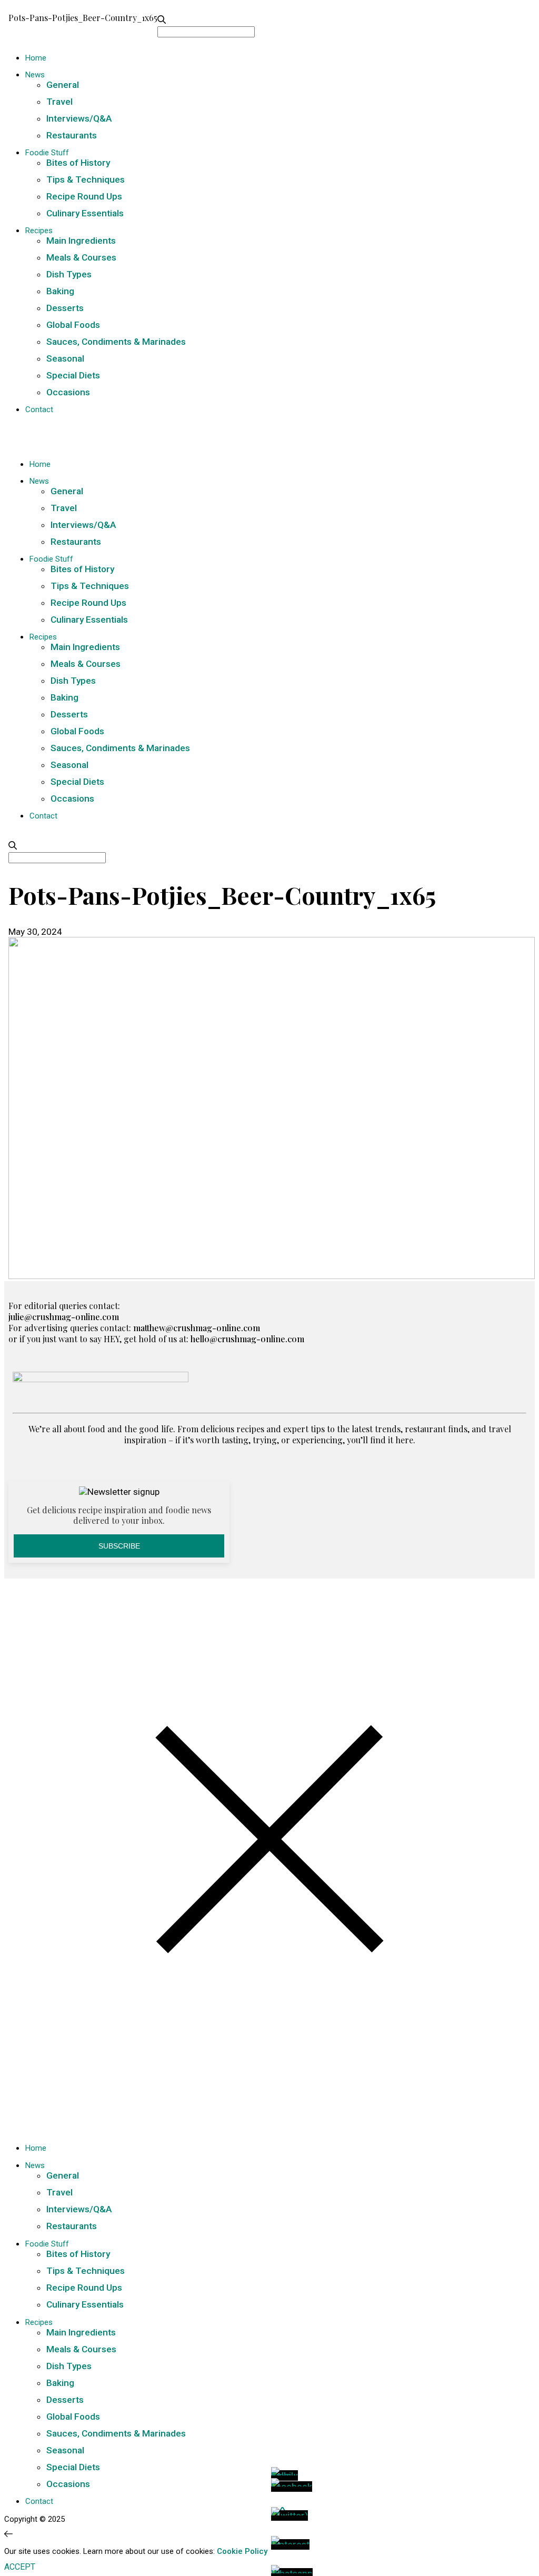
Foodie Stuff (47, 153)
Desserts (65, 308)
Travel (59, 102)
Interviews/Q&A (79, 118)
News (35, 75)
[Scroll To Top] (8, 2534)
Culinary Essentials (85, 213)
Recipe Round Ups (84, 196)
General (63, 85)
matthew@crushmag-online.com (197, 1328)
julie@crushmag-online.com (64, 1317)
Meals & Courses (81, 257)
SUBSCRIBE (119, 1546)
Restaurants (72, 135)
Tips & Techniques (86, 179)
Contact (39, 410)
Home (36, 58)
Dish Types (69, 274)
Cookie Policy (242, 2551)
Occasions (68, 392)
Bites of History (78, 163)
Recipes (39, 231)
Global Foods (73, 325)
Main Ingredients (81, 241)
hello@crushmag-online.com (247, 1339)
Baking (60, 291)
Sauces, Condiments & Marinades (116, 342)
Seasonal (65, 358)
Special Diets (73, 375)
